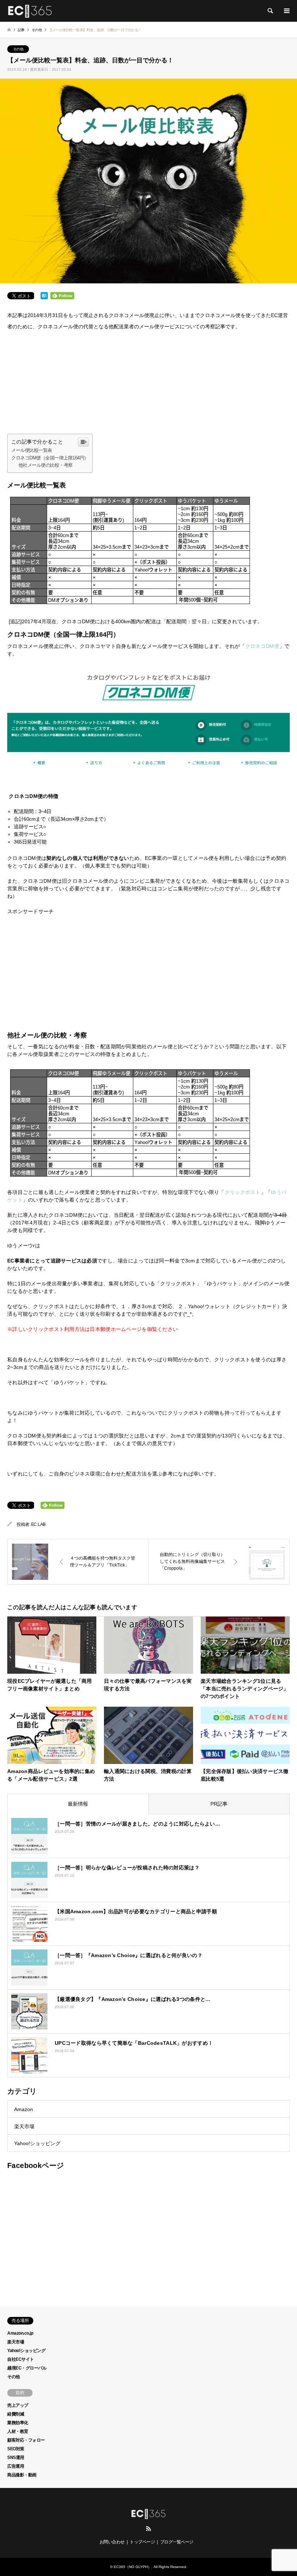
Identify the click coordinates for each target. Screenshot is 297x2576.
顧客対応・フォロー (26, 2440)
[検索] (270, 11)
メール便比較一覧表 (32, 450)
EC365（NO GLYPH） (133, 2567)
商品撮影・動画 (22, 2475)
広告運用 (16, 2466)
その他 (18, 49)
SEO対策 (16, 2449)
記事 (21, 30)
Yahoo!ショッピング (37, 2143)
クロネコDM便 (262, 646)
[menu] (286, 11)
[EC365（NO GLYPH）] (30, 11)
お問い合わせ (112, 2542)
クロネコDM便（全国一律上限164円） (50, 458)
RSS (148, 2529)
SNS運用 (16, 2458)
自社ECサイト (21, 2359)
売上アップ (18, 2405)
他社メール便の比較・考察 (46, 465)
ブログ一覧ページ (177, 2542)
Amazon (24, 2109)
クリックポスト (243, 1192)
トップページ (142, 2542)
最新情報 (78, 1804)
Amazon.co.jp (20, 2333)
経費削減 (16, 2414)
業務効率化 (18, 2423)
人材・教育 (18, 2431)
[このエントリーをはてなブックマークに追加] (44, 298)
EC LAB (38, 1524)
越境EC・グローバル (27, 2368)
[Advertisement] (148, 383)
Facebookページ (35, 2165)
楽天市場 (24, 2126)
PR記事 (219, 1804)
